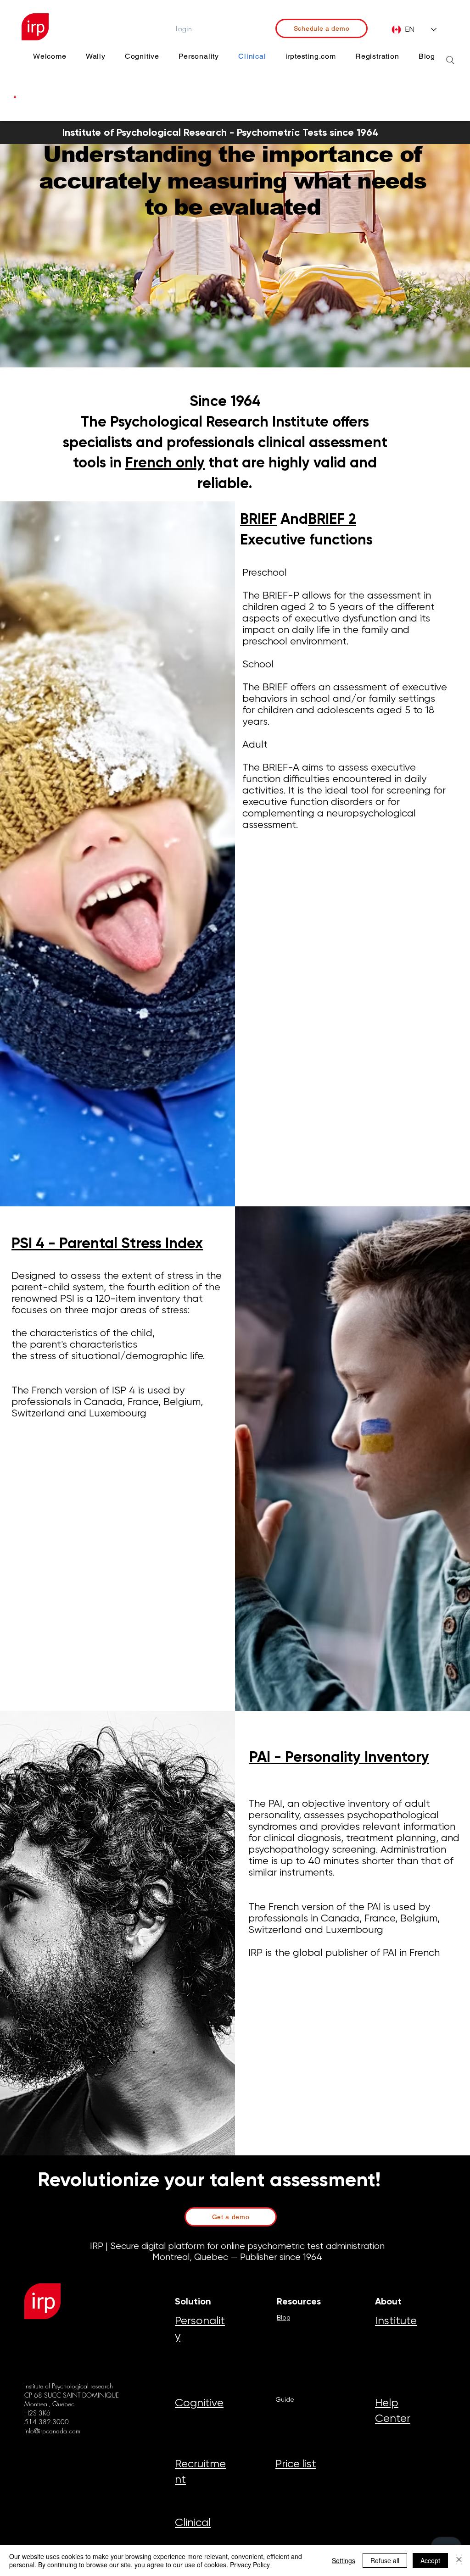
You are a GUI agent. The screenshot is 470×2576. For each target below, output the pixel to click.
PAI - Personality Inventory (339, 1757)
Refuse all (385, 2560)
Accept (430, 2560)
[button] (15, 97)
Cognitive (199, 2403)
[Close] (459, 2560)
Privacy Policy (250, 2565)
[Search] (450, 60)
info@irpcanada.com (52, 2431)
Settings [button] (344, 2560)
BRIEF (258, 519)
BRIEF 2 (332, 519)
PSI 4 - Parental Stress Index (107, 1243)
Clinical (193, 2522)
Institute (396, 2321)
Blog (284, 2317)
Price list (296, 2464)
